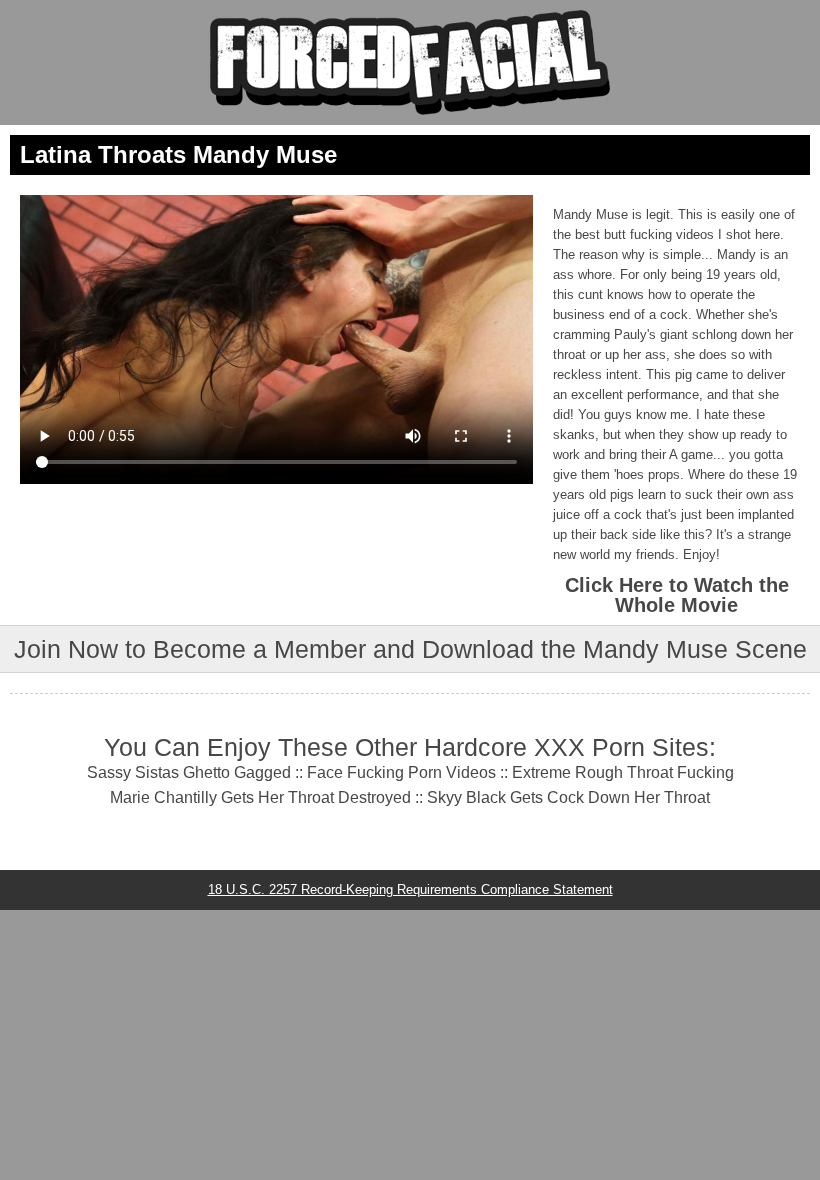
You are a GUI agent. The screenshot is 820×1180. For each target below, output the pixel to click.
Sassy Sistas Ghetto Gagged (189, 772)
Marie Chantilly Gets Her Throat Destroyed (260, 797)
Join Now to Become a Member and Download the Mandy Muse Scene (410, 649)
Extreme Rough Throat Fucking (623, 772)
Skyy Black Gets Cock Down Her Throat (568, 797)
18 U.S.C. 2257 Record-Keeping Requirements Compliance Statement (410, 889)
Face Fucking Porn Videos (401, 772)
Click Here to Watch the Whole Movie (677, 595)
